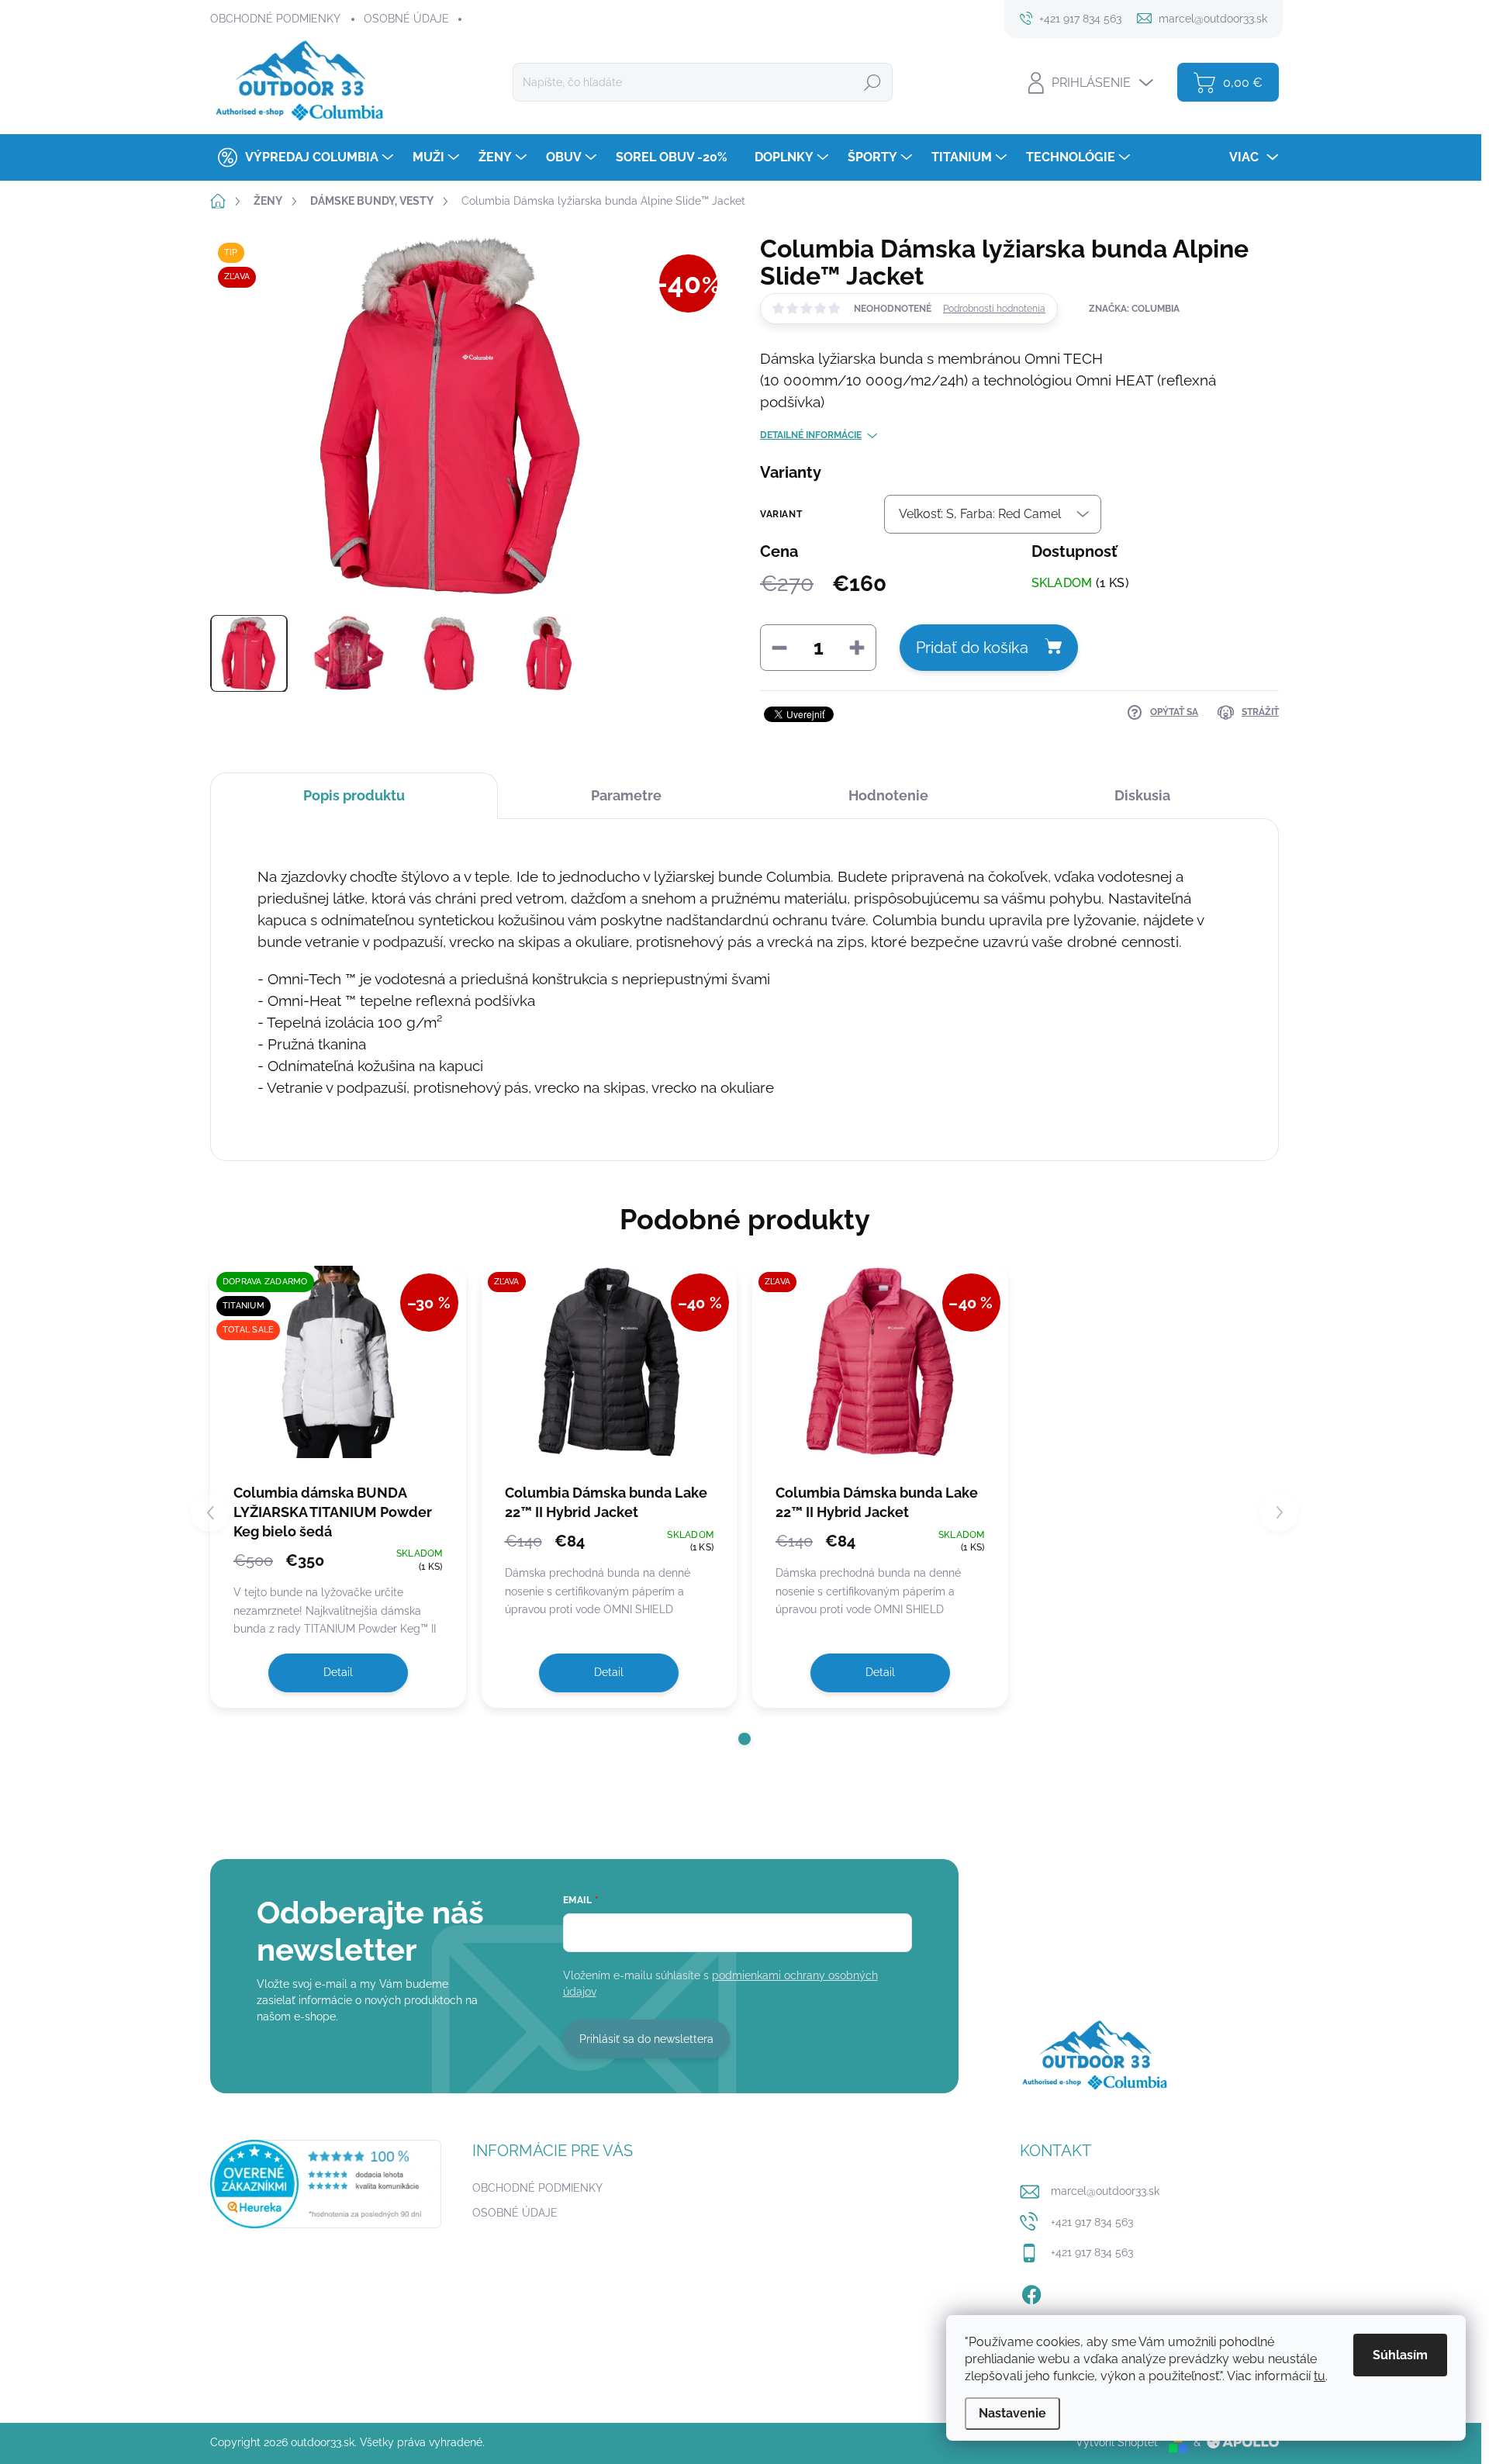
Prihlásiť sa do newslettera (646, 2039)
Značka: (1134, 309)
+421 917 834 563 (1092, 2222)
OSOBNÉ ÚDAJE (406, 19)
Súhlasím (1400, 2355)
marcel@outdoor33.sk (1105, 2191)
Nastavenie (1012, 2413)
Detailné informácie (811, 435)
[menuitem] (304, 157)
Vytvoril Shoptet (1117, 2442)
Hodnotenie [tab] (888, 795)
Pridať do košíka (972, 648)
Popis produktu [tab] (354, 795)
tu (1320, 2376)
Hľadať (872, 82)
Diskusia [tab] (1142, 795)
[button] (744, 1739)
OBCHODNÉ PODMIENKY (275, 19)
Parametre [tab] (626, 795)
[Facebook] (1031, 2292)
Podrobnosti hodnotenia (994, 309)
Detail (338, 1672)
